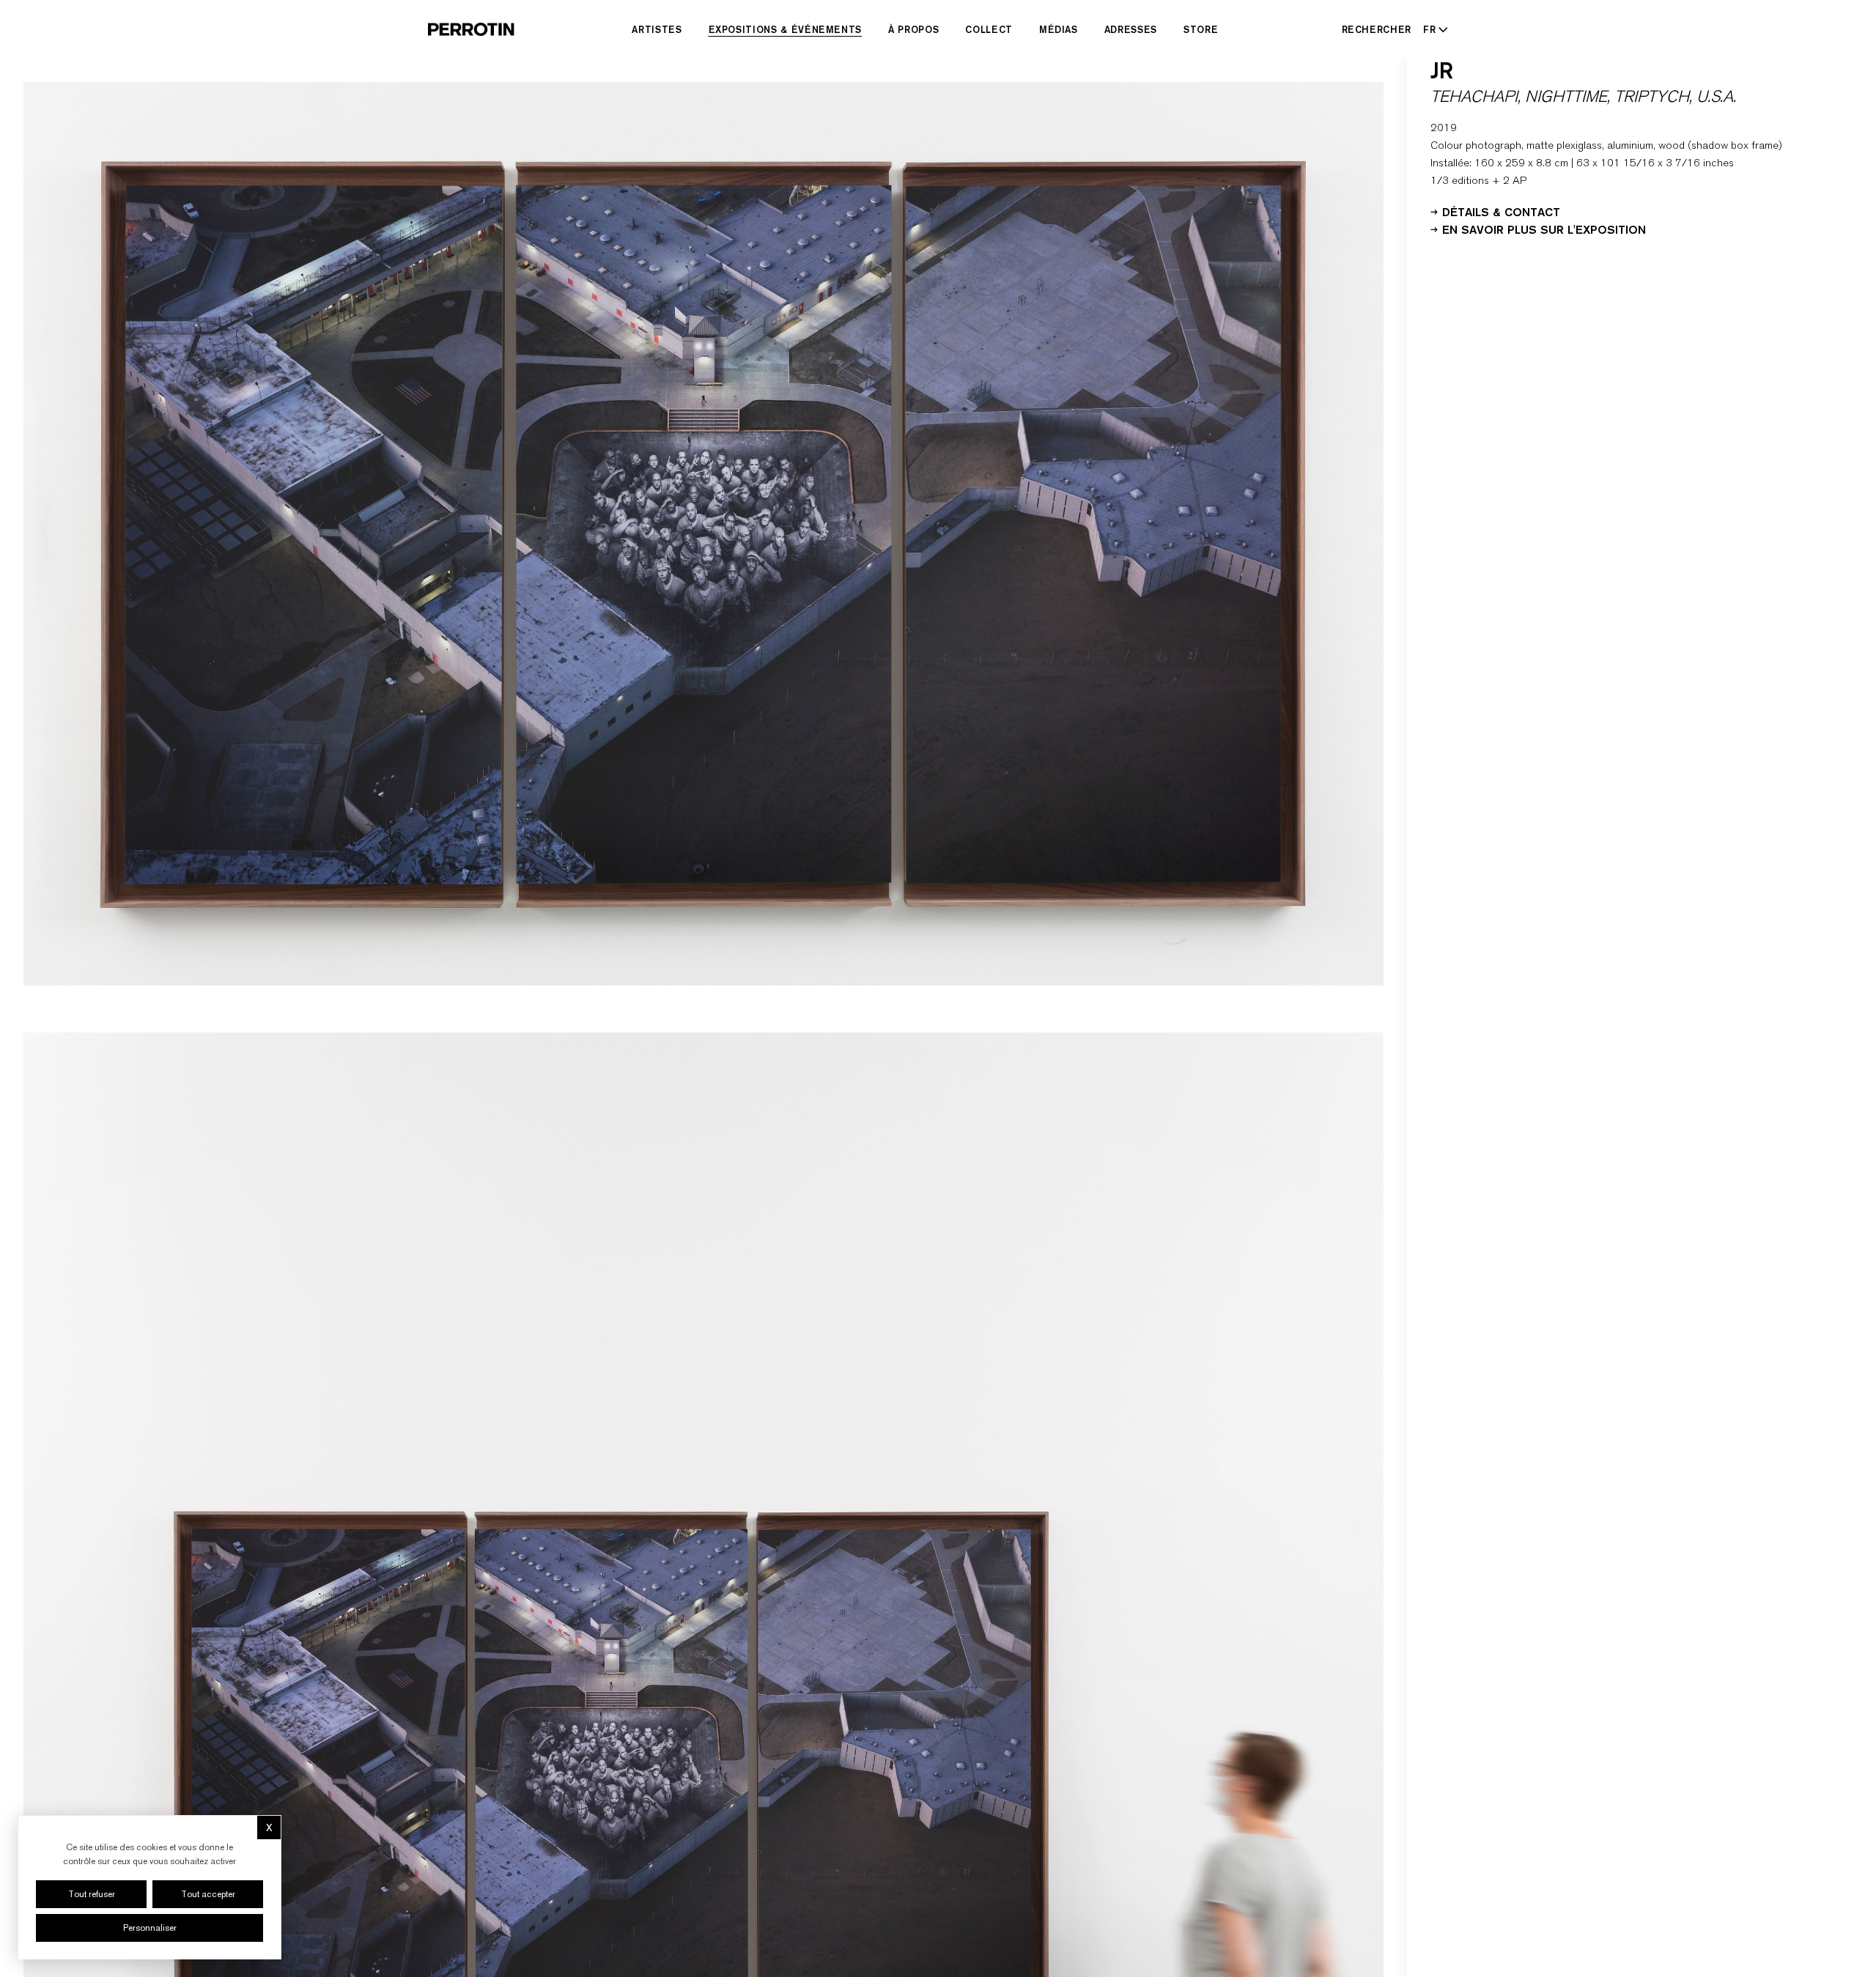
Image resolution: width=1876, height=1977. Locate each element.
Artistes (657, 29)
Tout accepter (208, 1894)
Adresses (1131, 29)
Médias (1059, 29)
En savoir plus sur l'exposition (1544, 229)
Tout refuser (92, 1894)
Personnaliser (150, 1928)
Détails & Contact (1501, 211)
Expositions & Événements (786, 29)
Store (1201, 29)
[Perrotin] (471, 29)
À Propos (913, 29)
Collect (989, 29)
